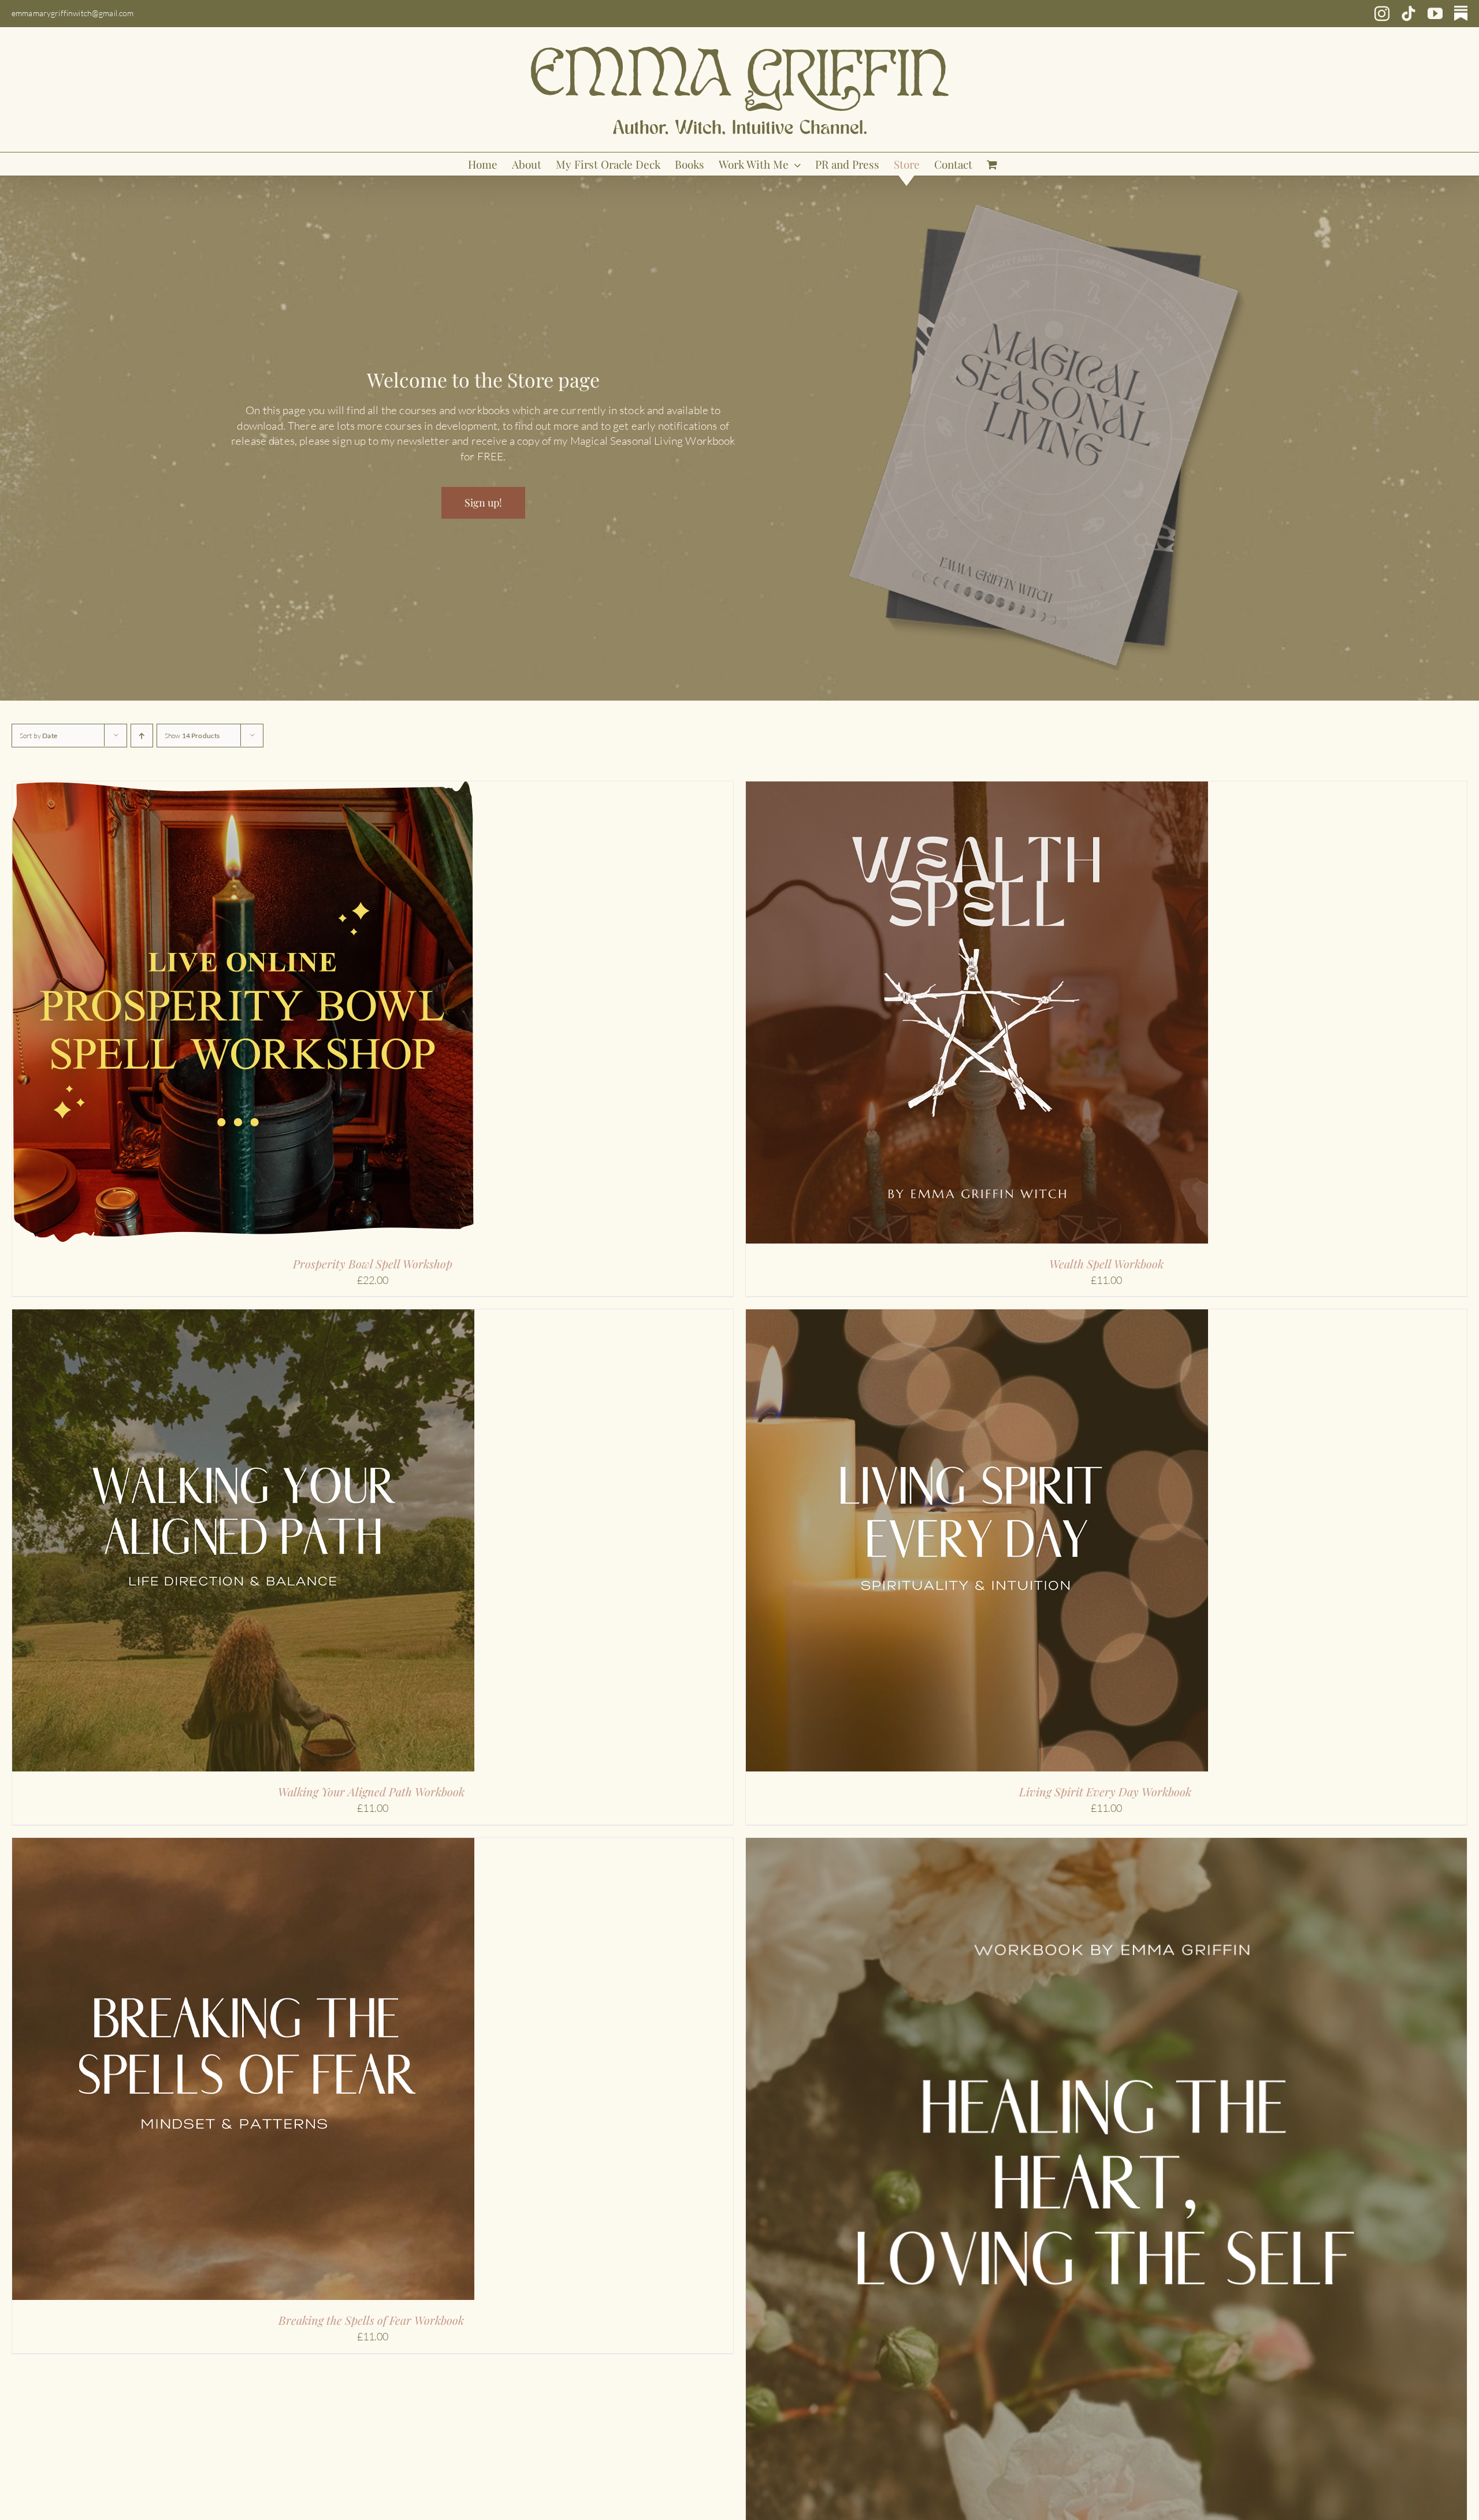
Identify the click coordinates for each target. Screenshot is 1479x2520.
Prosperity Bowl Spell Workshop (373, 1263)
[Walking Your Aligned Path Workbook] (243, 1317)
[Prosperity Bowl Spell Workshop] (243, 789)
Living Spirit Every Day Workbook (1107, 1791)
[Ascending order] (142, 736)
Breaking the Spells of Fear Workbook (373, 2320)
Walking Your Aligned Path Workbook (373, 1791)
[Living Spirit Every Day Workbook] (977, 1317)
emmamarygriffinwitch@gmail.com (73, 13)
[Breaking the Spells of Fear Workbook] (243, 1845)
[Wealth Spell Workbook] (977, 789)
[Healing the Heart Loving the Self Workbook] (1106, 1845)
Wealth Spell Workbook (1106, 1263)
